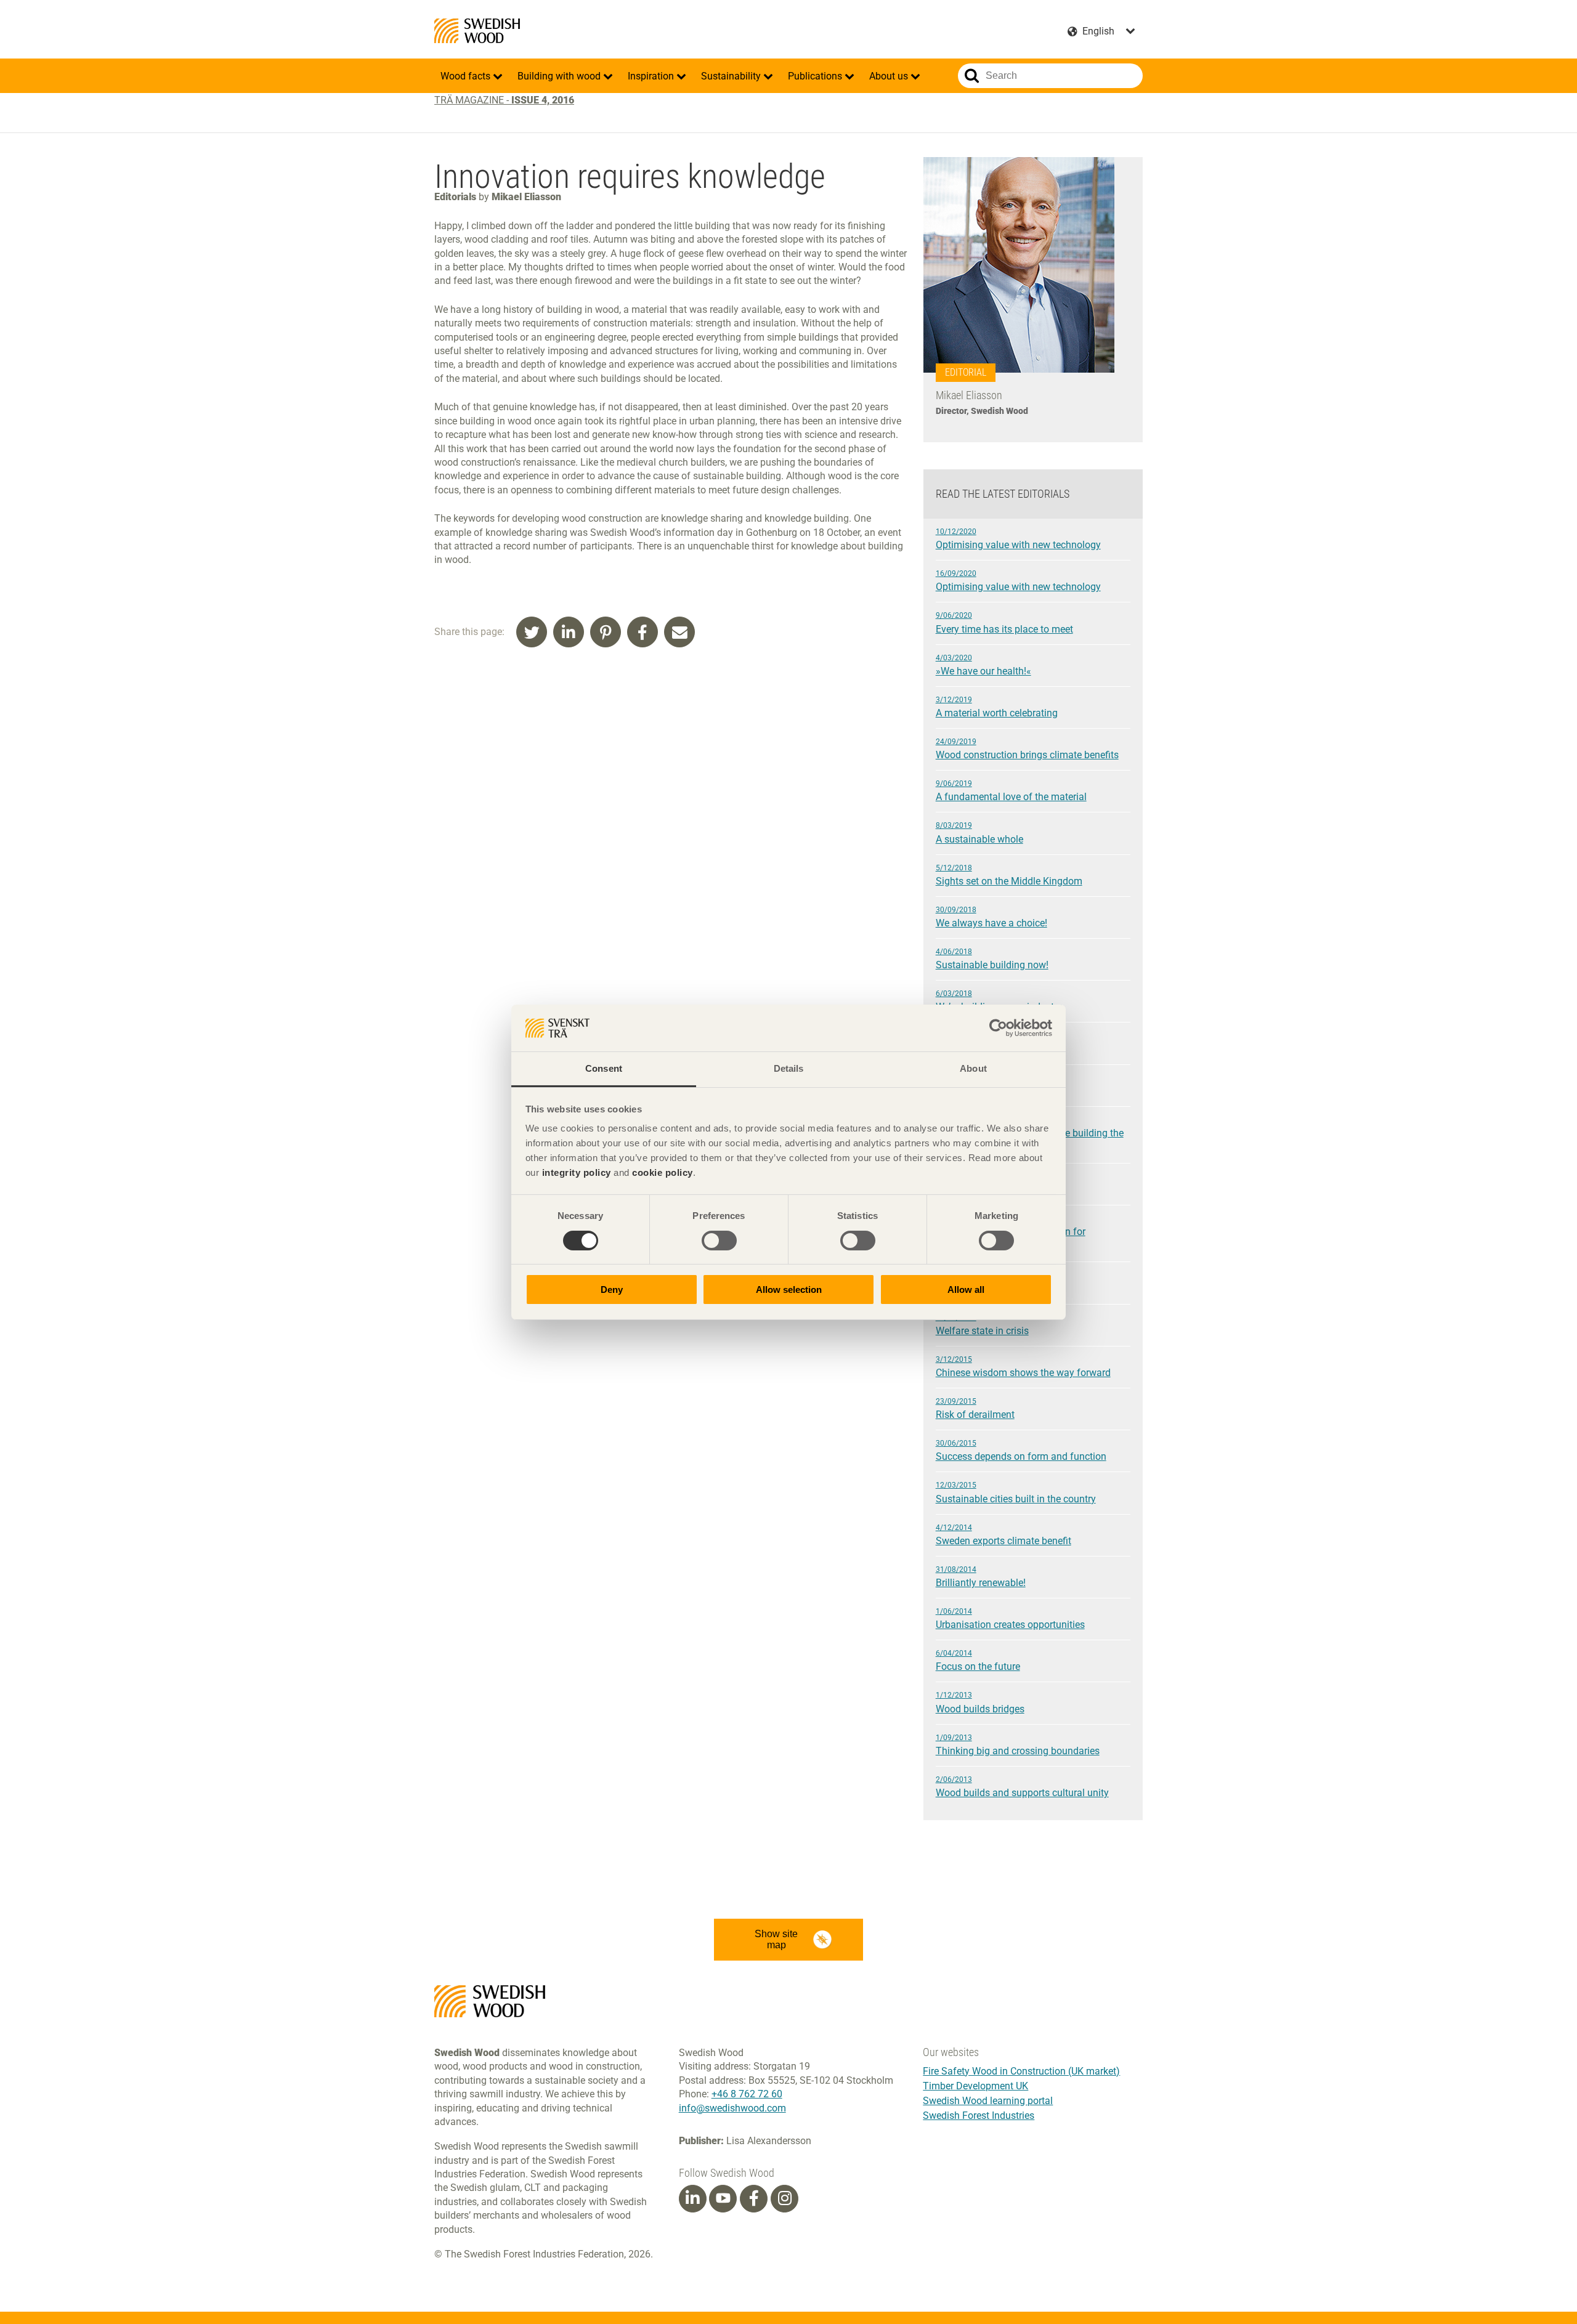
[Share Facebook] (643, 632)
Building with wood (560, 76)
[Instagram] (785, 2198)
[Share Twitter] (532, 632)
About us (890, 76)
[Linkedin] (692, 2198)
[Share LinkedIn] (569, 632)
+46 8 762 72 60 (747, 2094)
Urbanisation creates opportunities (1010, 1619)
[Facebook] (754, 2198)
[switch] (719, 1241)
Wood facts (467, 76)
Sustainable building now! (992, 959)
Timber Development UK (975, 2086)
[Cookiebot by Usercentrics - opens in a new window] (998, 1028)
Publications (816, 76)
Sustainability (732, 76)
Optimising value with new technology (1018, 539)
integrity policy (577, 1172)
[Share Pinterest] (606, 632)
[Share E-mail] (679, 632)
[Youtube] (723, 2199)
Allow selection (789, 1290)
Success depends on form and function (1021, 1451)
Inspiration (652, 76)
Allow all (966, 1290)
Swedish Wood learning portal (988, 2101)
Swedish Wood (477, 31)
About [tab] (973, 1068)
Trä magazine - (504, 100)
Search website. (972, 76)
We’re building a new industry (999, 1001)
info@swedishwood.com (732, 2108)
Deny (612, 1290)
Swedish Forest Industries (979, 2115)
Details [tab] (789, 1068)
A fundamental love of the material (1011, 791)
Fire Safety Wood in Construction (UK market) (1021, 2071)
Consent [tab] (604, 1068)
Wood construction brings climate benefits (1027, 749)
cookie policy (663, 1172)
